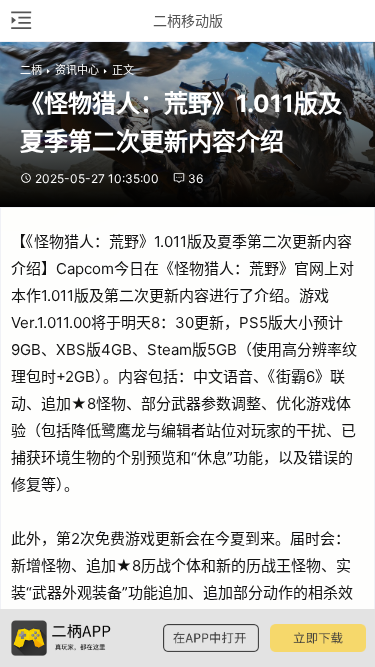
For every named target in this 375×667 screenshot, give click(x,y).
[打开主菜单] (20, 20)
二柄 (31, 70)
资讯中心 (77, 70)
